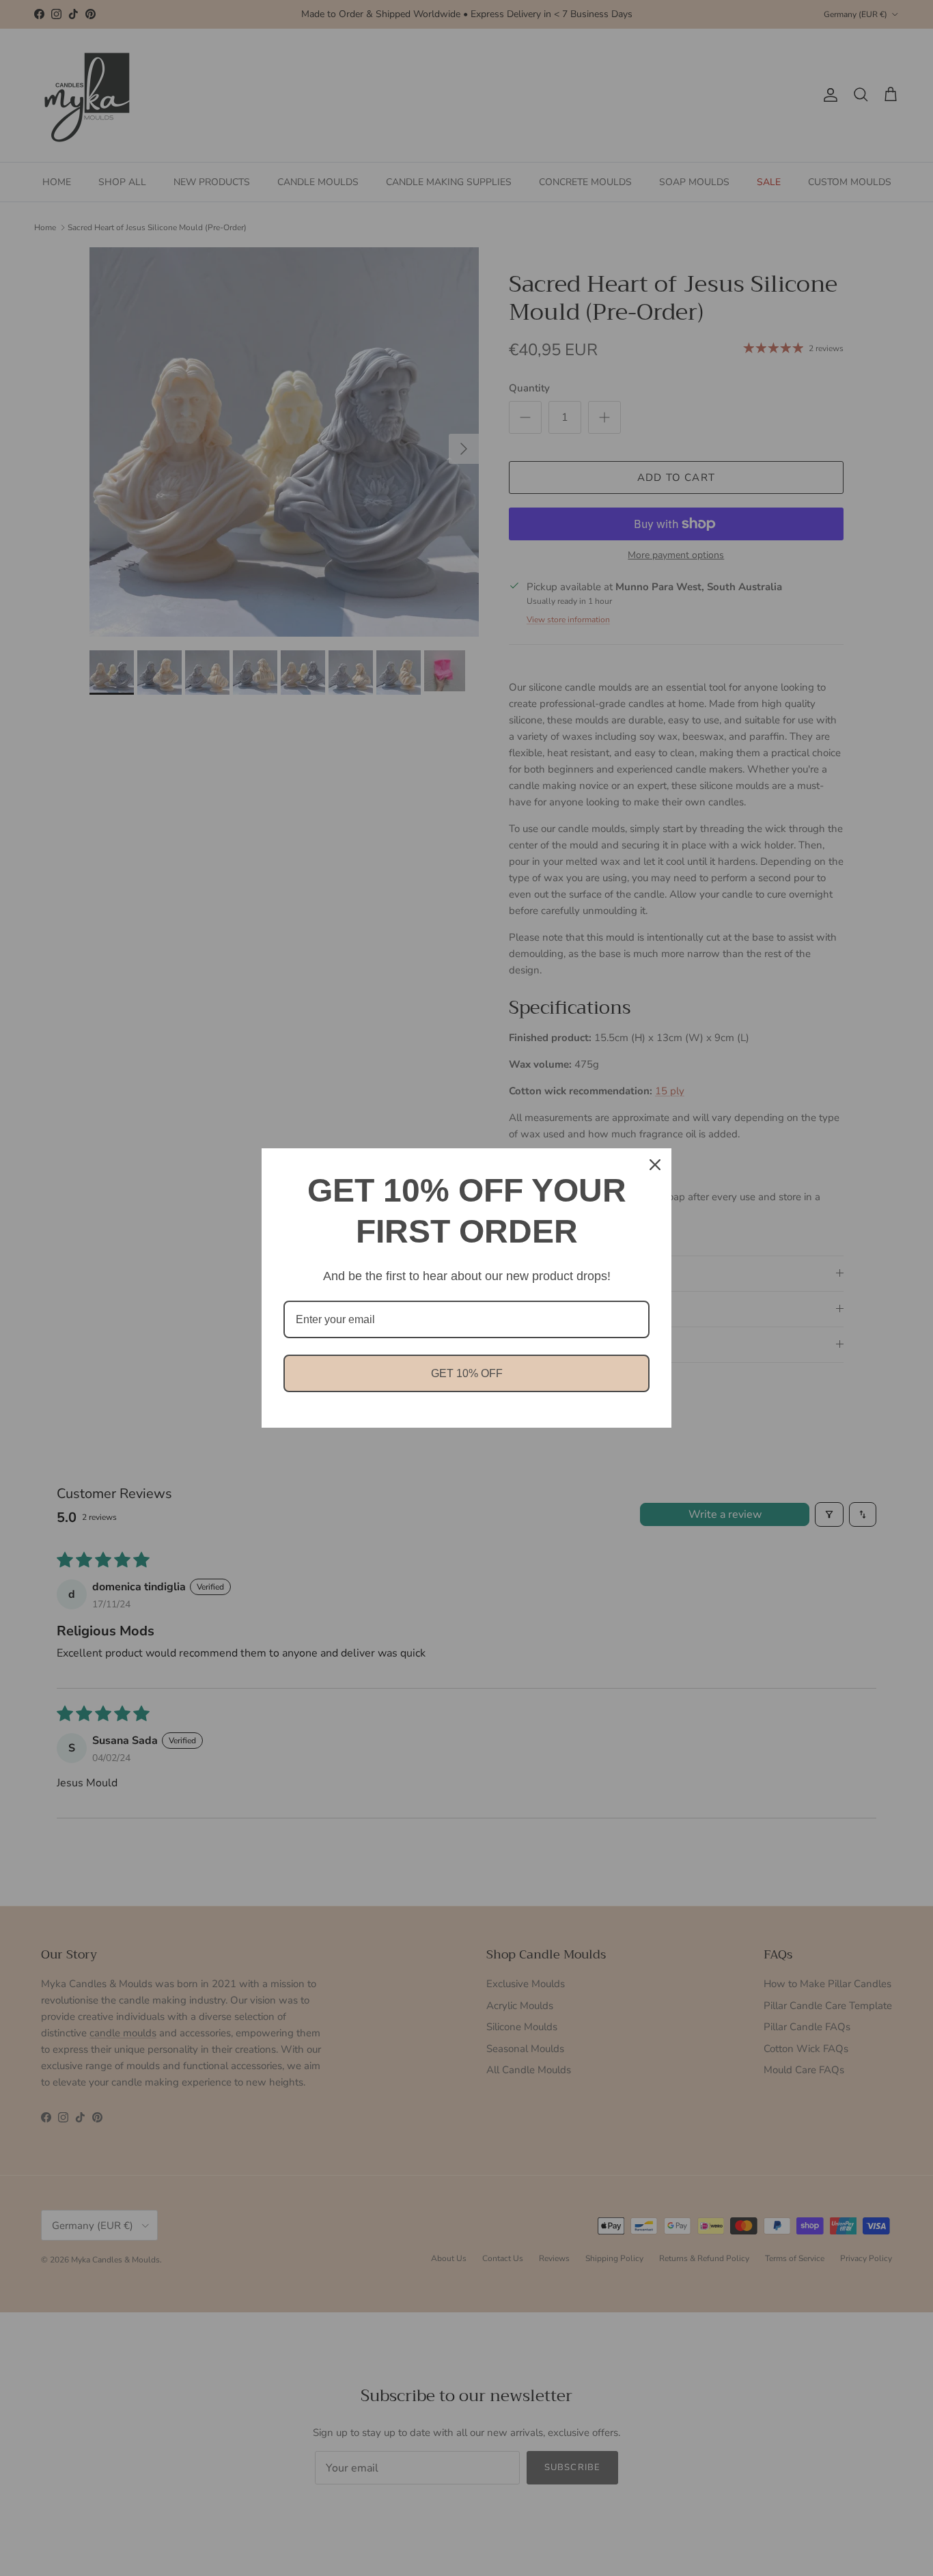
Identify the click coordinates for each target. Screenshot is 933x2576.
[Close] (655, 1165)
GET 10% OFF (467, 1373)
